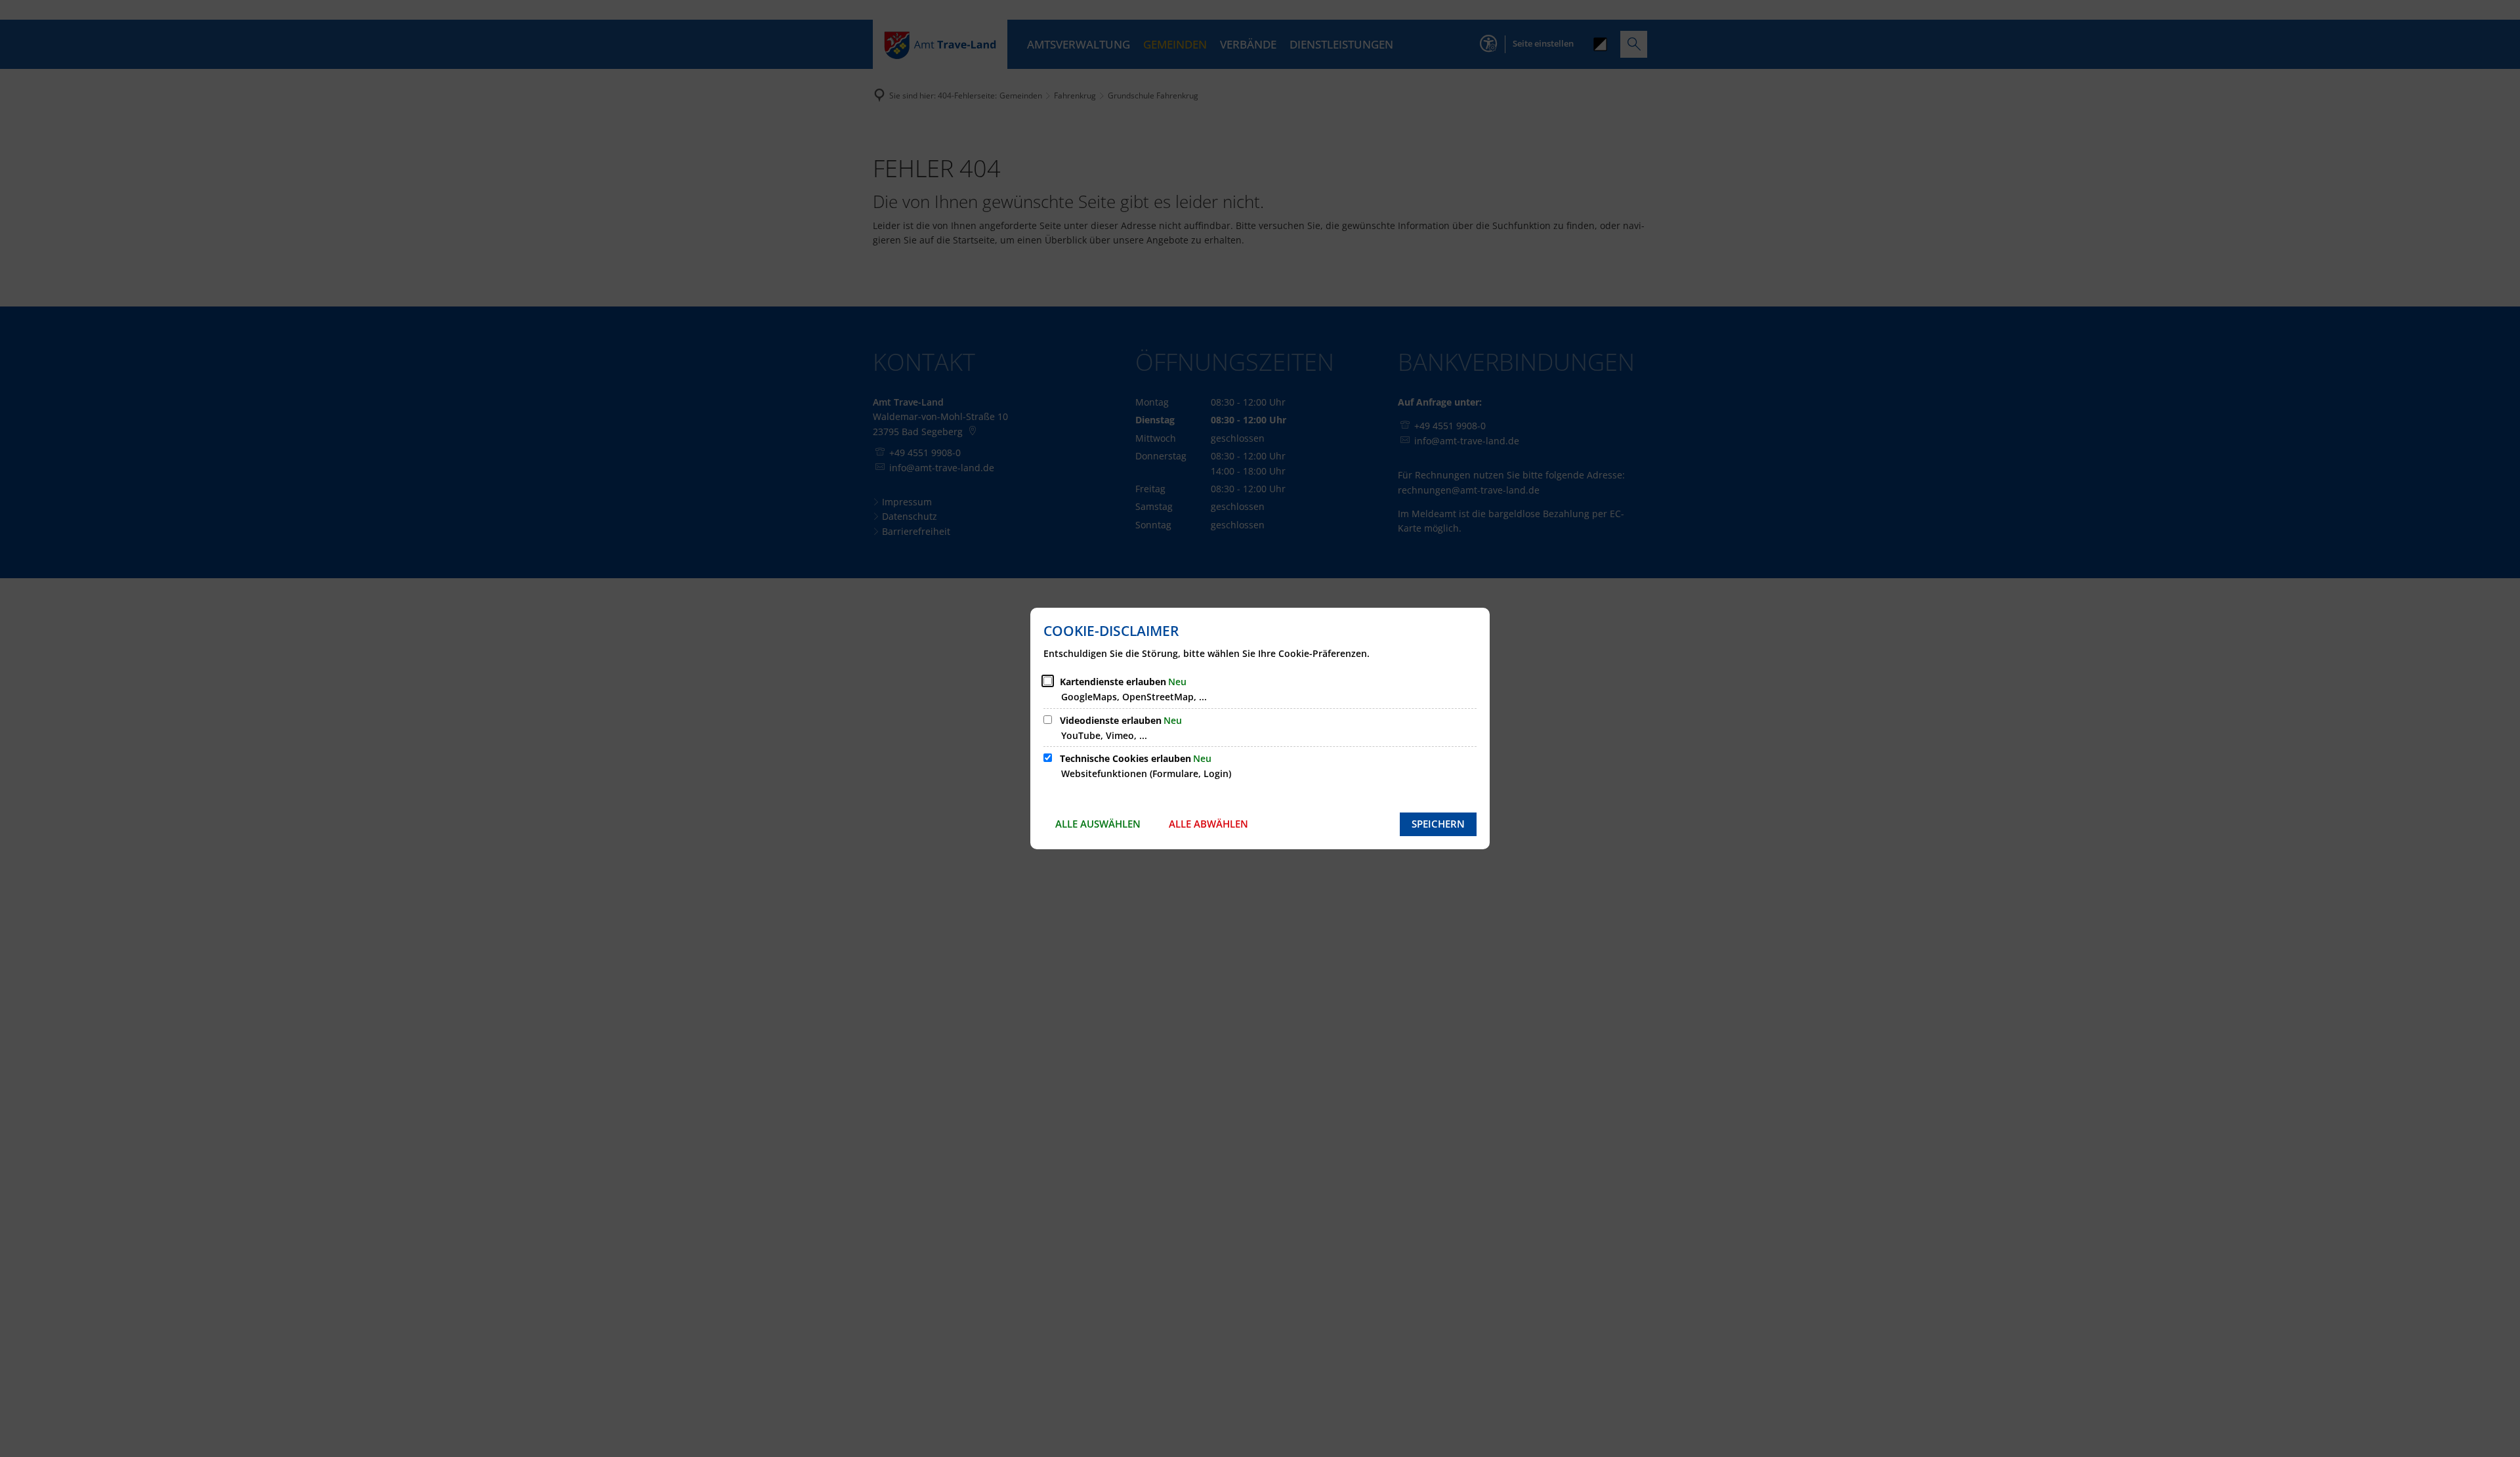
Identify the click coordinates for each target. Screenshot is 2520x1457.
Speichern (1438, 824)
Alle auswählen (1098, 824)
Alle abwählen (1208, 824)
